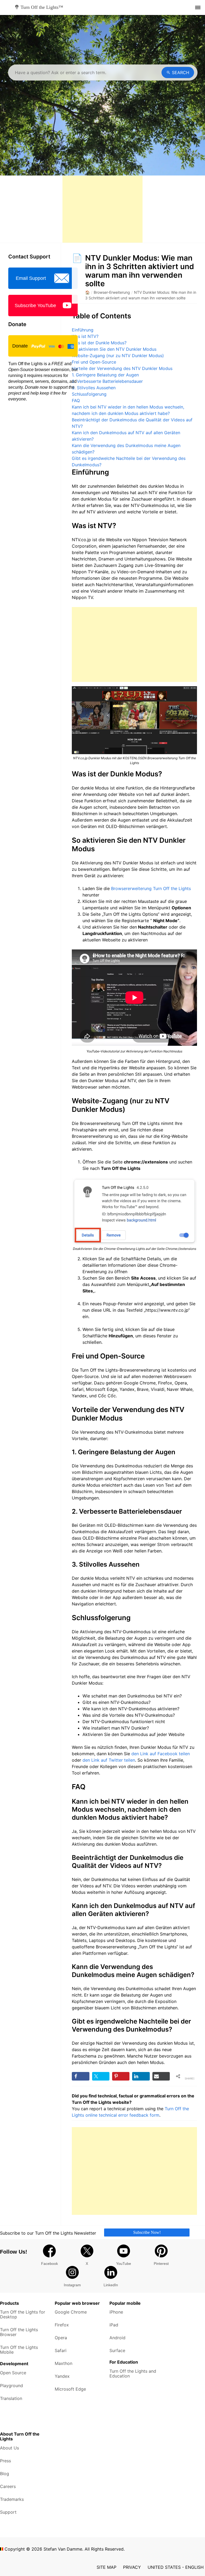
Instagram (72, 2285)
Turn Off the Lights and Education (133, 2373)
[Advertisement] (102, 209)
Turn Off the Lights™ (42, 7)
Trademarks (12, 2499)
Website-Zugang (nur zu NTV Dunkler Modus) (118, 356)
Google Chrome (71, 2312)
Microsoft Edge (70, 2389)
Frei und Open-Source (94, 362)
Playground (11, 2386)
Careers (8, 2486)
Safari (61, 2350)
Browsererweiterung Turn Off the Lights (151, 888)
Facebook (50, 2264)
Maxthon (64, 2363)
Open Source (13, 2373)
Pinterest (161, 2264)
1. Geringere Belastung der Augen (105, 375)
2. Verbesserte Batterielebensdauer (107, 381)
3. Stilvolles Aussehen (94, 388)
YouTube (124, 2264)
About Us (9, 2448)
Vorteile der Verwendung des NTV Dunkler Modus (122, 368)
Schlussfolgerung (89, 394)
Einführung (83, 330)
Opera (61, 2338)
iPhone (116, 2312)
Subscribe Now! (147, 2232)
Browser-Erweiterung (112, 292)
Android (117, 2338)
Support (8, 2512)
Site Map (107, 2567)
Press (5, 2461)
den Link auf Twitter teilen (109, 1760)
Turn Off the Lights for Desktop (23, 2314)
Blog (5, 2474)
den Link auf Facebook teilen (161, 1754)
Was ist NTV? (85, 336)
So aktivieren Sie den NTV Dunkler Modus (114, 349)
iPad (114, 2325)
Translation (11, 2398)
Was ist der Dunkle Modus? (99, 343)
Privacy (132, 2567)
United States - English (176, 2567)
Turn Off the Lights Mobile (19, 2350)
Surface (117, 2350)
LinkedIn (111, 2285)
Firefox (62, 2325)
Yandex (62, 2376)
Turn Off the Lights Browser (19, 2332)
